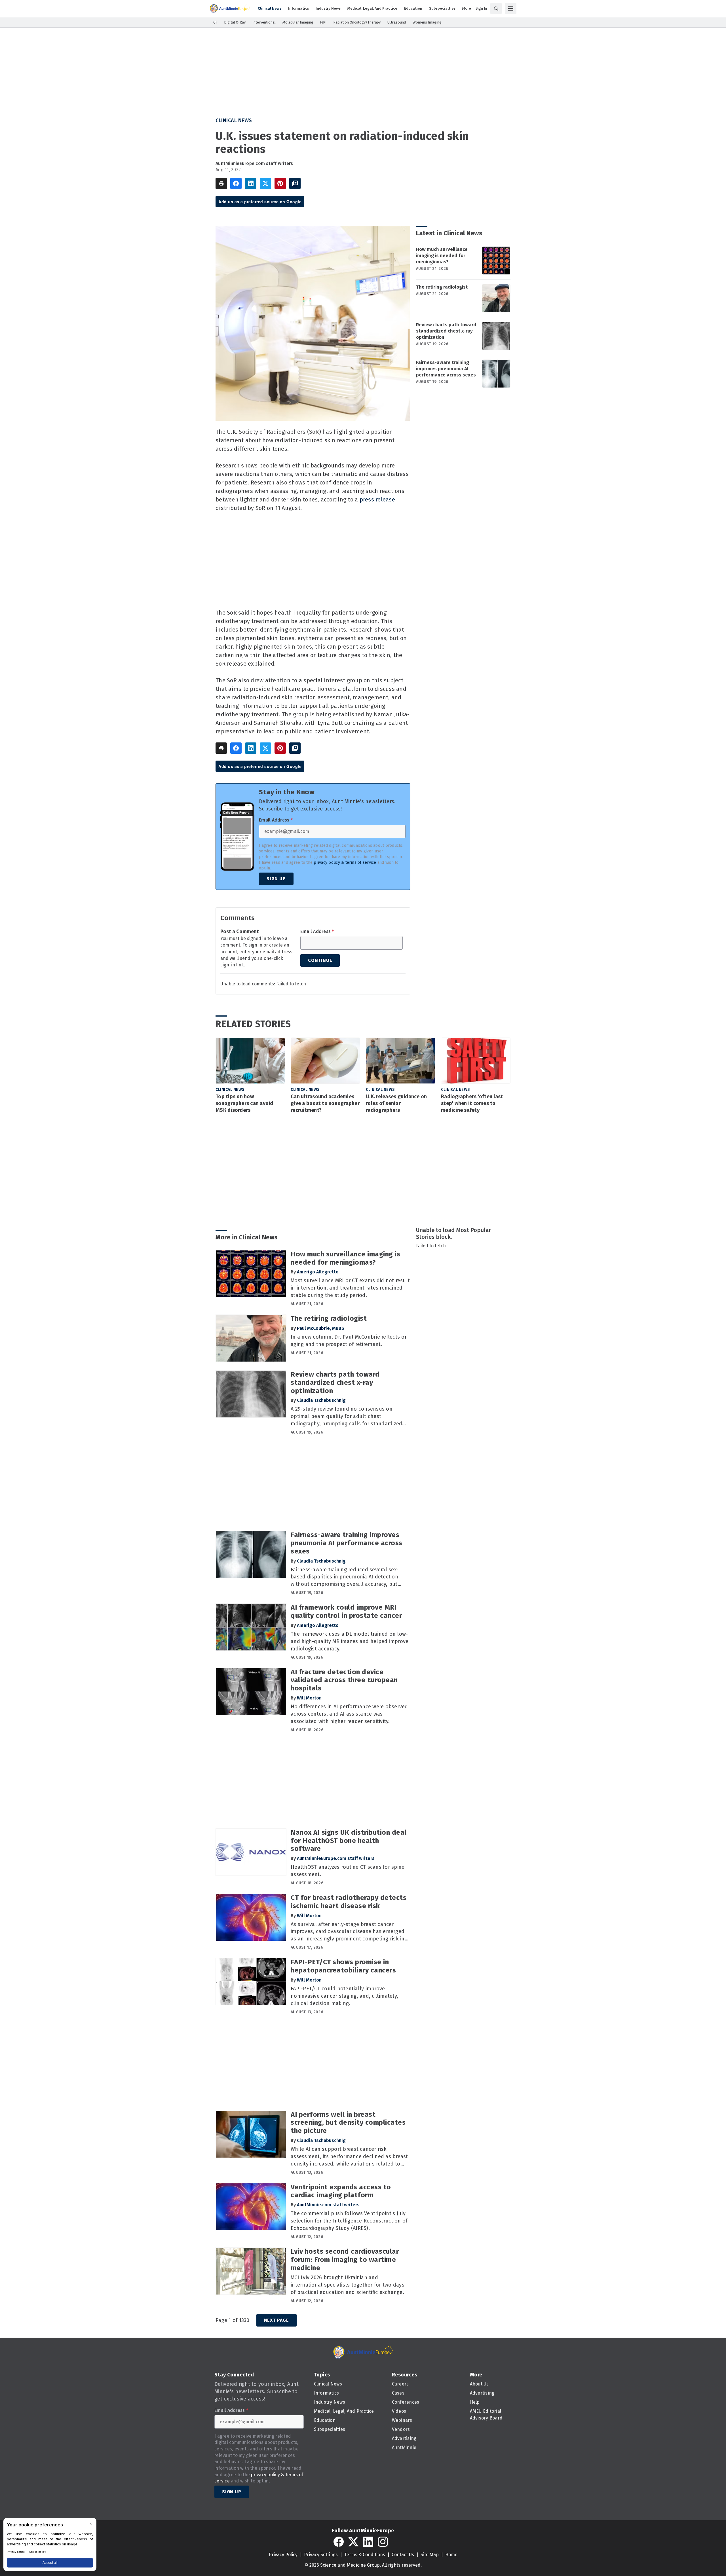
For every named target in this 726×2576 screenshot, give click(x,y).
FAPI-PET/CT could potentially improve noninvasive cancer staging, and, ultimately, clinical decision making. (344, 1996)
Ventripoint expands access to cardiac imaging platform (341, 2191)
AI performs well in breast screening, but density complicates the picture (348, 2123)
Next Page (277, 2320)
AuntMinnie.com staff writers (328, 2205)
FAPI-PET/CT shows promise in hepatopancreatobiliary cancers (343, 1966)
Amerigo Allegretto (318, 1272)
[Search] (496, 9)
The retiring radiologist (442, 287)
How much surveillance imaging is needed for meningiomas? (442, 256)
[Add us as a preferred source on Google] (295, 183)
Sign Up (276, 879)
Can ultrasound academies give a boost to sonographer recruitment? (325, 1103)
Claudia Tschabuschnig (321, 1400)
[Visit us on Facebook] (339, 2542)
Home (451, 2555)
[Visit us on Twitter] (353, 2542)
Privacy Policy (283, 2555)
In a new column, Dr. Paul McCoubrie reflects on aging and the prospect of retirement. (349, 1341)
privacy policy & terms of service (345, 862)
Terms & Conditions (365, 2555)
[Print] (221, 183)
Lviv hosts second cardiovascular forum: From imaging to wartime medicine (345, 2260)
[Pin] (280, 183)
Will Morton (309, 1698)
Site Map (430, 2555)
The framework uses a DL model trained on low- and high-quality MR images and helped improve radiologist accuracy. (350, 1641)
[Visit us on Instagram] (383, 2542)
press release (377, 499)
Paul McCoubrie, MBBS (321, 1328)
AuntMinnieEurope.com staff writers (254, 163)
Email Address (276, 820)
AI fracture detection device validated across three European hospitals (344, 1680)
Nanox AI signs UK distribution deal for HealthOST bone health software (349, 1841)
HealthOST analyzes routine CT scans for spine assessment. (348, 1871)
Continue (320, 960)
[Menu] (511, 9)
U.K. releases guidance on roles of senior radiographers (396, 1103)
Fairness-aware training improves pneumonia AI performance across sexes (446, 369)
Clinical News (234, 120)
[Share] (236, 183)
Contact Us (403, 2555)
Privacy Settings (321, 2555)
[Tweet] (265, 183)
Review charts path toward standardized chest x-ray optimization (446, 331)
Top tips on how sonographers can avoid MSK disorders (244, 1103)
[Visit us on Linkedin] (368, 2542)
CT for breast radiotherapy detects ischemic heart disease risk (349, 1902)
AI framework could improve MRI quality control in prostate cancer (346, 1611)
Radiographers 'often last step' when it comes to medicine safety (472, 1103)
